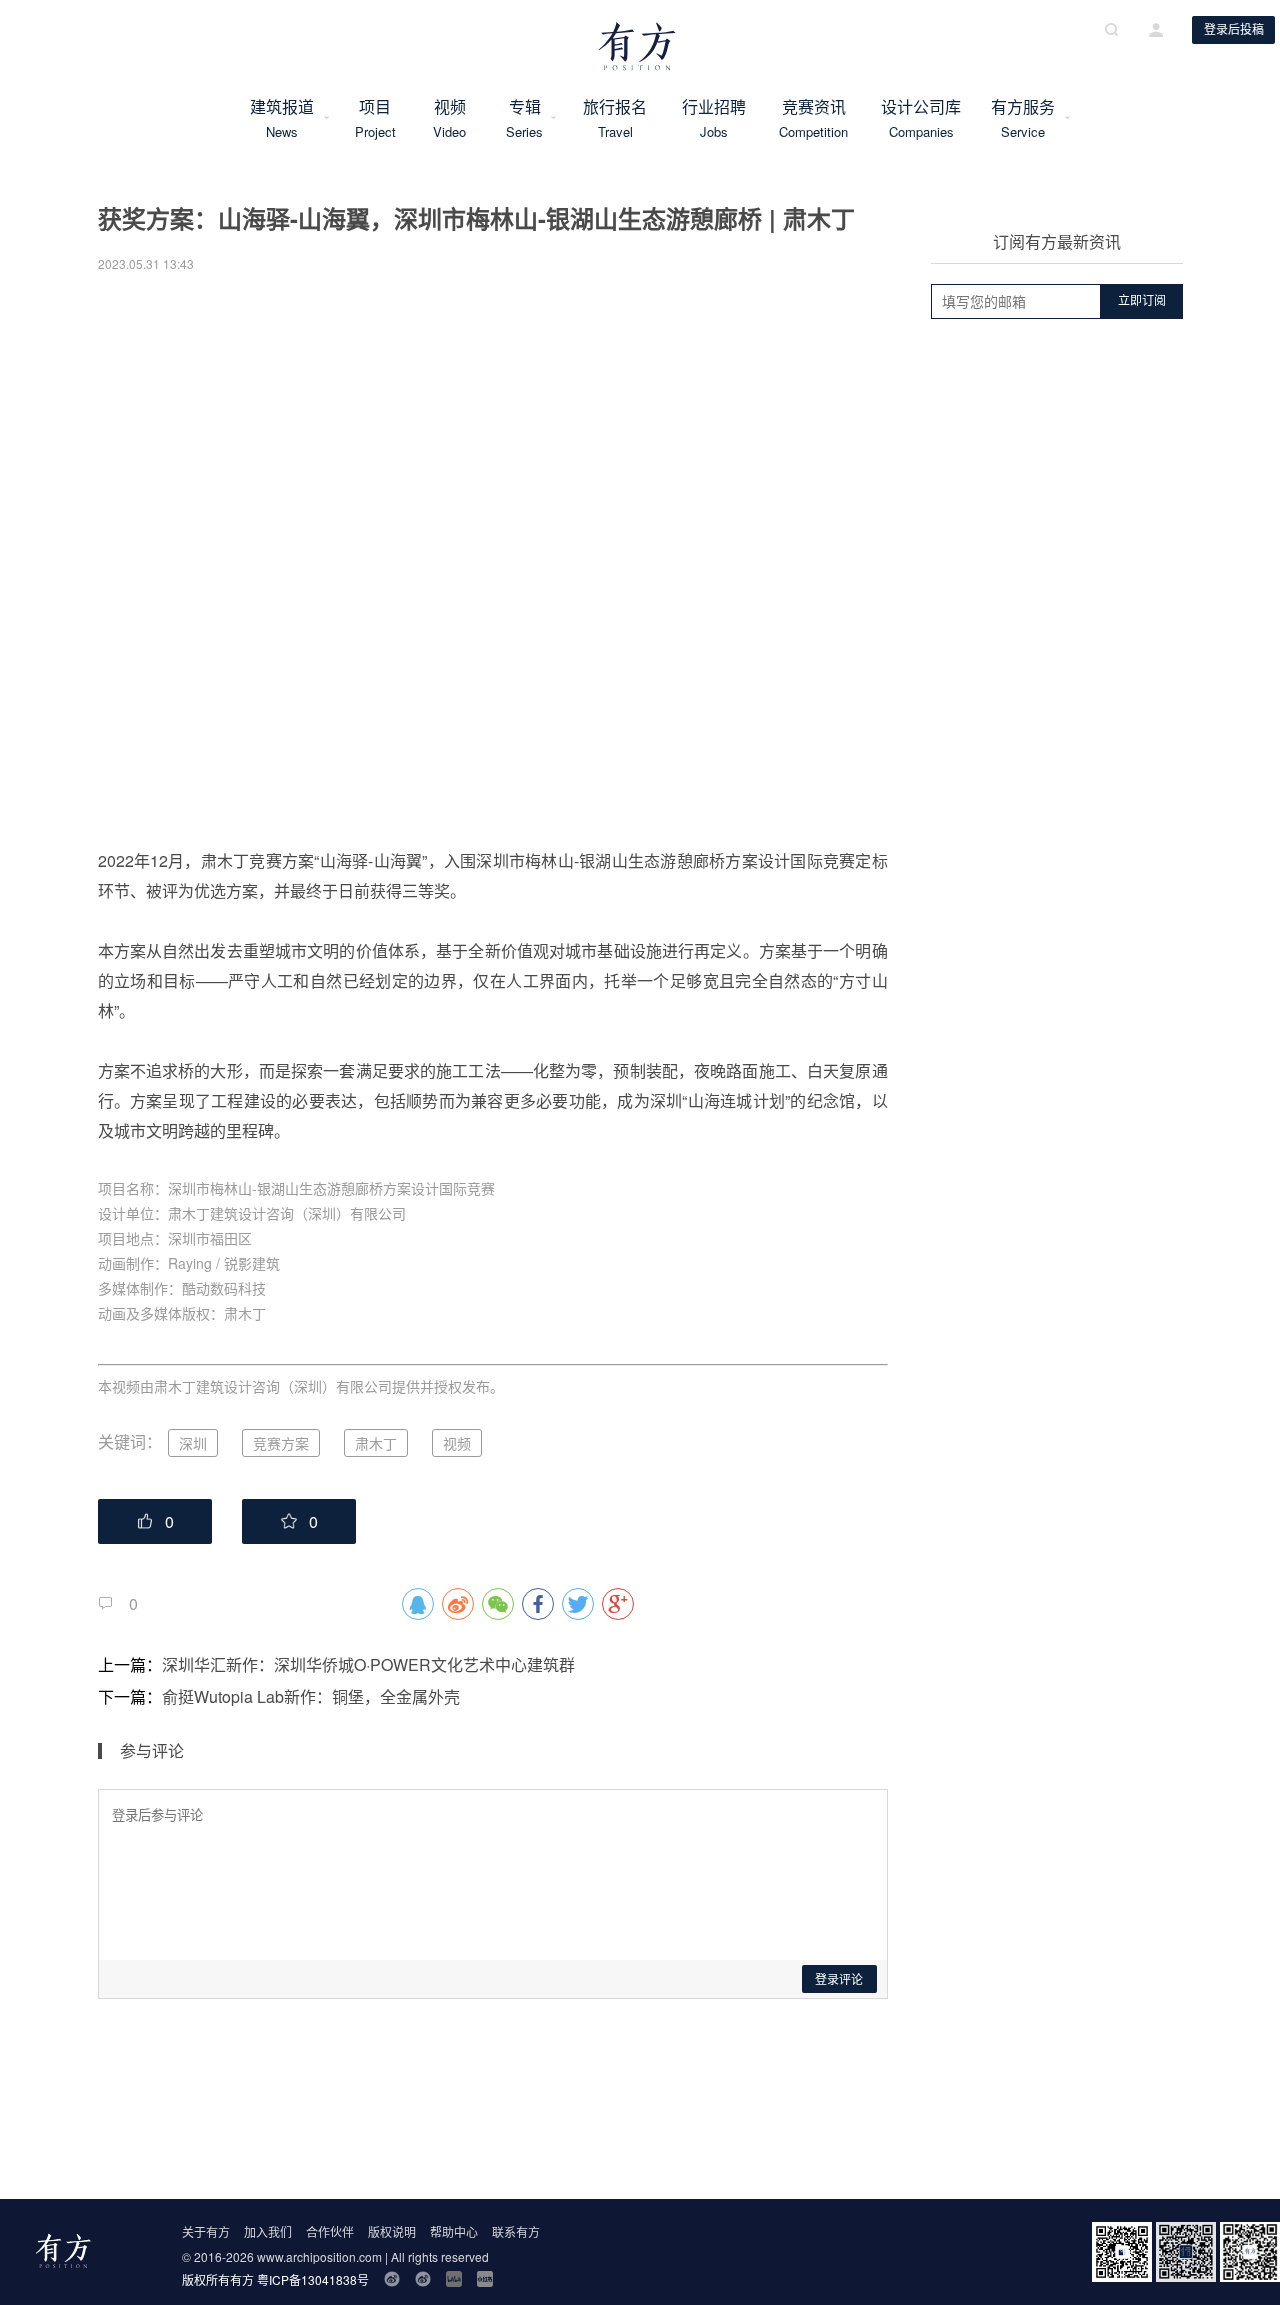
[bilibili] (454, 2279)
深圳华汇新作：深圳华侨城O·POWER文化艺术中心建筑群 (368, 1664)
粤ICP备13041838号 (313, 2279)
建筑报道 (282, 118)
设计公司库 (921, 118)
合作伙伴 (330, 2231)
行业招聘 (714, 118)
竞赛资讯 (814, 118)
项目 (375, 118)
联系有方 (516, 2231)
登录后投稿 (1234, 30)
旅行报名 (615, 118)
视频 (450, 118)
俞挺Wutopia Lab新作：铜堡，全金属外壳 (311, 1696)
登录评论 (839, 1980)
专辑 (525, 118)
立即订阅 (1142, 301)
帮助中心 (454, 2231)
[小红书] (485, 2279)
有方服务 (1023, 118)
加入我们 (268, 2231)
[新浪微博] (392, 2279)
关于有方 (206, 2231)
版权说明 (392, 2231)
